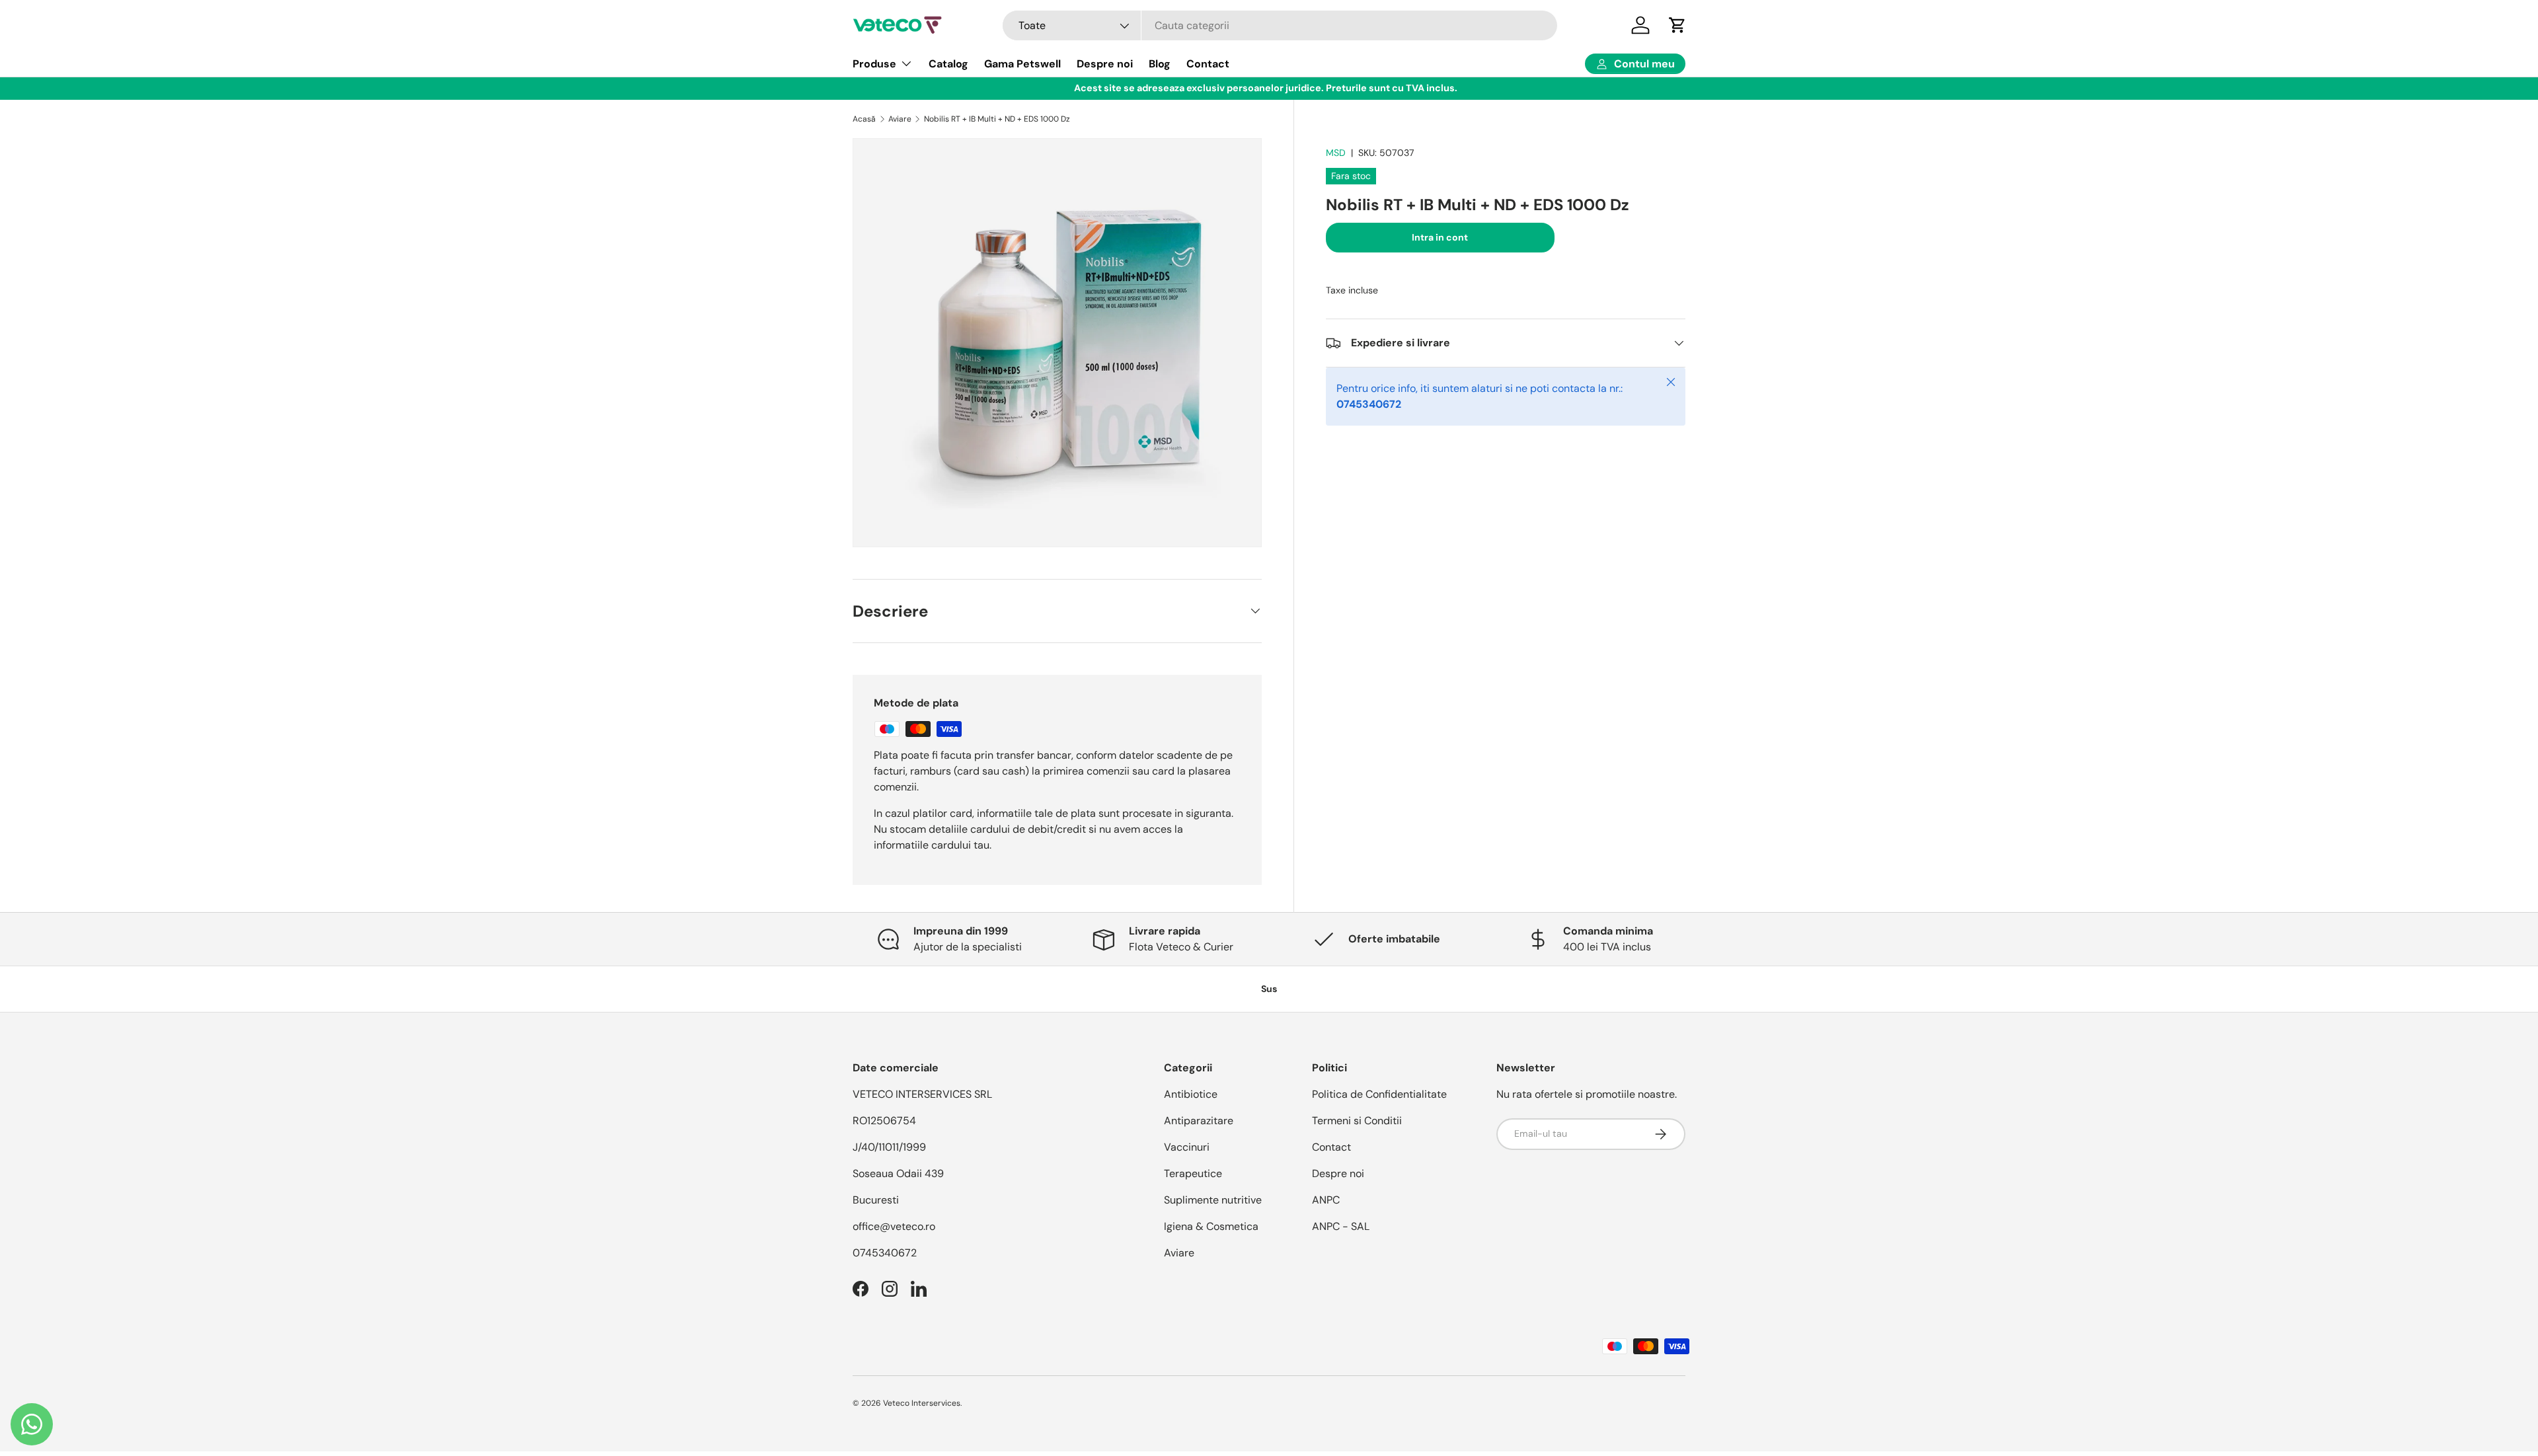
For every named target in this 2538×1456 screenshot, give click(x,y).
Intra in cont (1440, 237)
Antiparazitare (1199, 1121)
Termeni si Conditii (1357, 1121)
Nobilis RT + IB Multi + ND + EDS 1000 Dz (997, 119)
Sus (1269, 989)
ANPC (1326, 1200)
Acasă (864, 119)
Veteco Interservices (922, 1403)
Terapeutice (1193, 1173)
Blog (1160, 64)
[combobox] (1280, 25)
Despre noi (1105, 64)
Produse (874, 64)
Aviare (900, 119)
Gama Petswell (1022, 64)
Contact (1208, 64)
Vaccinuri (1187, 1147)
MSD (1336, 153)
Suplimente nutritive (1213, 1200)
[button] (1677, 25)
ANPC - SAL (1341, 1226)
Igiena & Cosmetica (1211, 1226)
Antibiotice (1191, 1094)
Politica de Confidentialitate (1379, 1094)
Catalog (948, 64)
